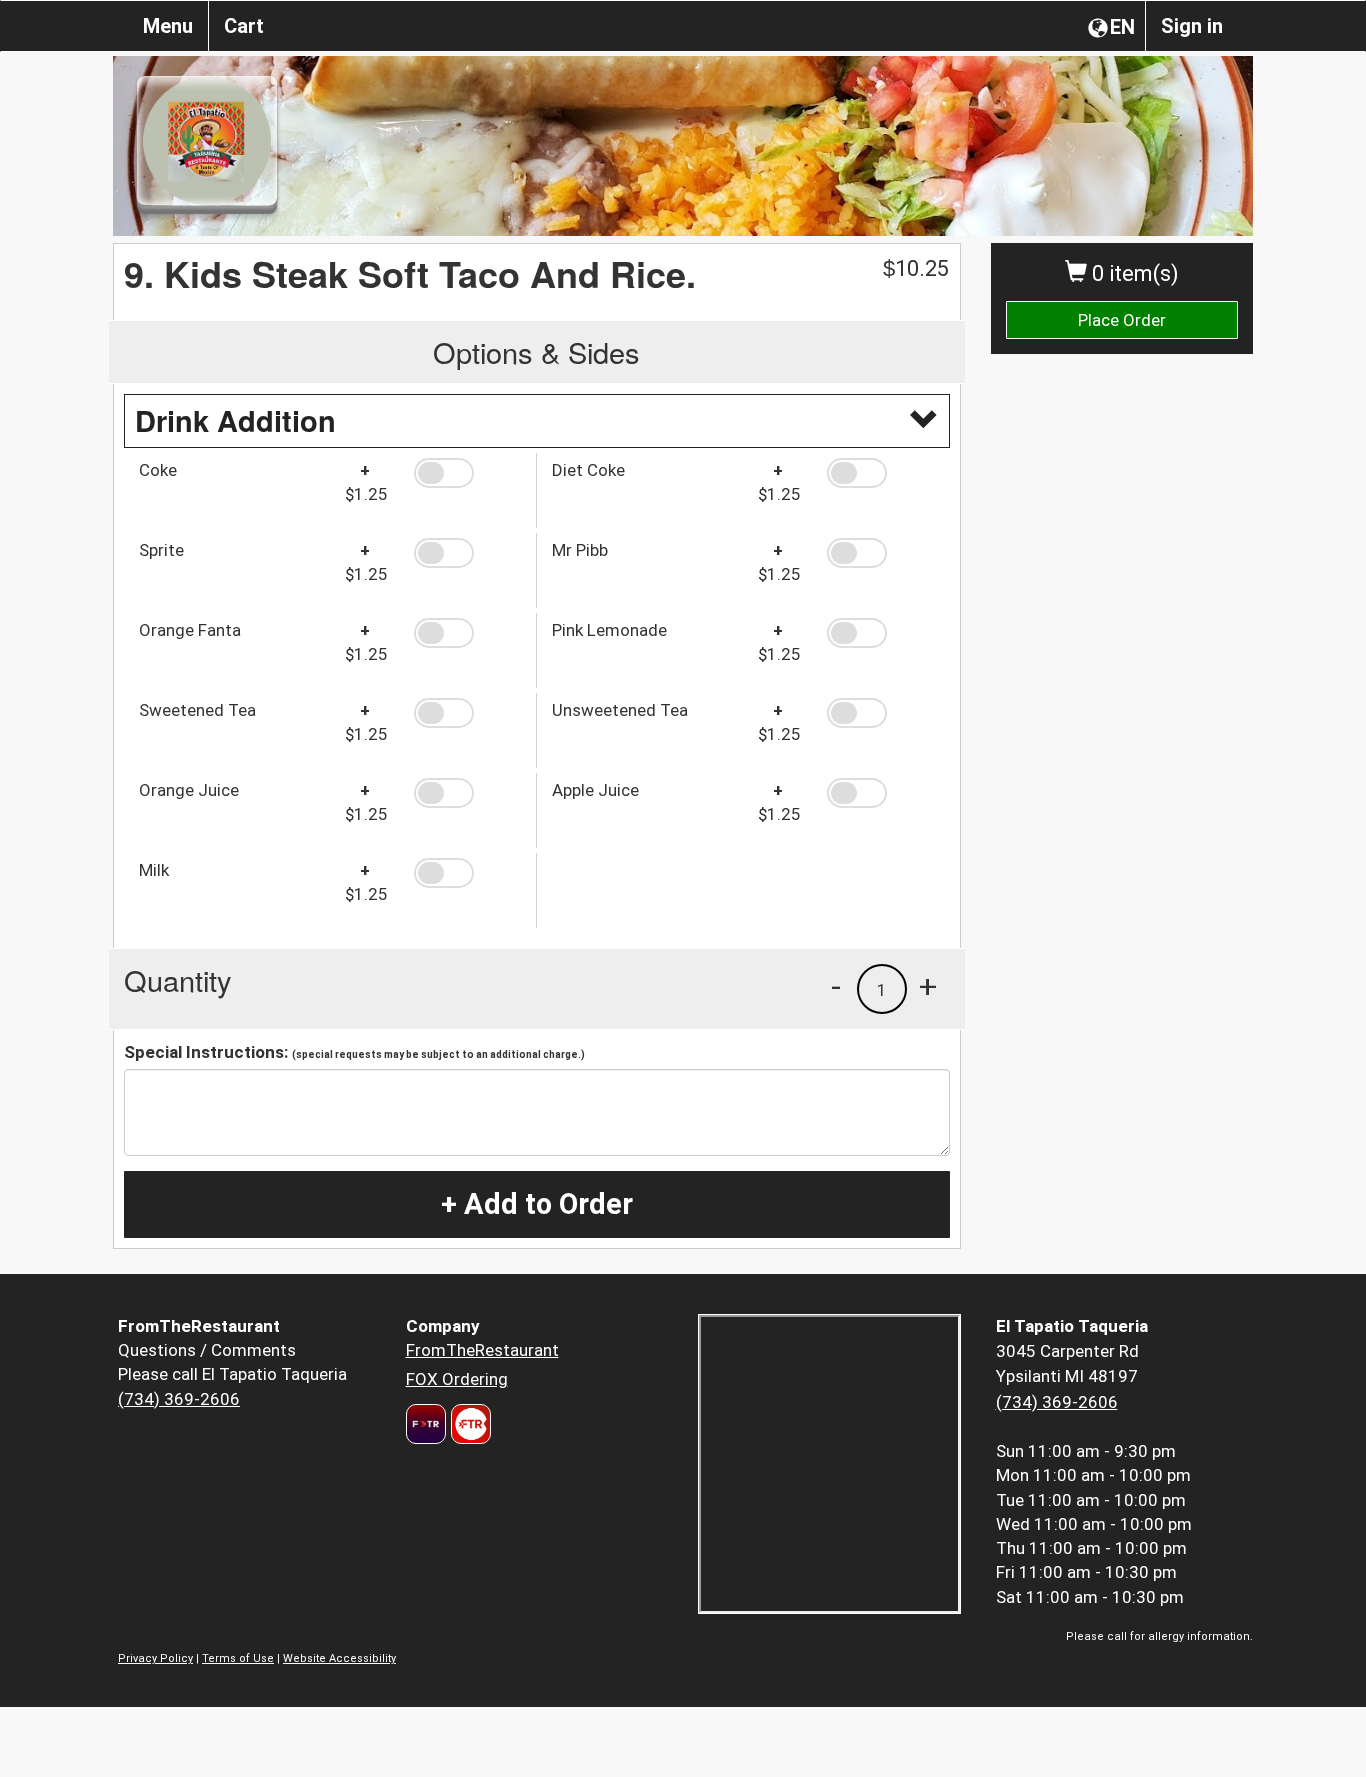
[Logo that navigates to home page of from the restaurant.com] (426, 1424)
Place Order (1122, 320)
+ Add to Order (537, 1204)
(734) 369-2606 (179, 1399)
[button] (467, 473)
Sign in (1192, 26)
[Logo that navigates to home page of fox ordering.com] (468, 1424)
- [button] (836, 986)
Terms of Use (238, 1658)
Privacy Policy (155, 1658)
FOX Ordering (457, 1379)
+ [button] (928, 986)
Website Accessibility (339, 1658)
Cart (244, 26)
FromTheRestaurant (482, 1350)
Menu (168, 26)
